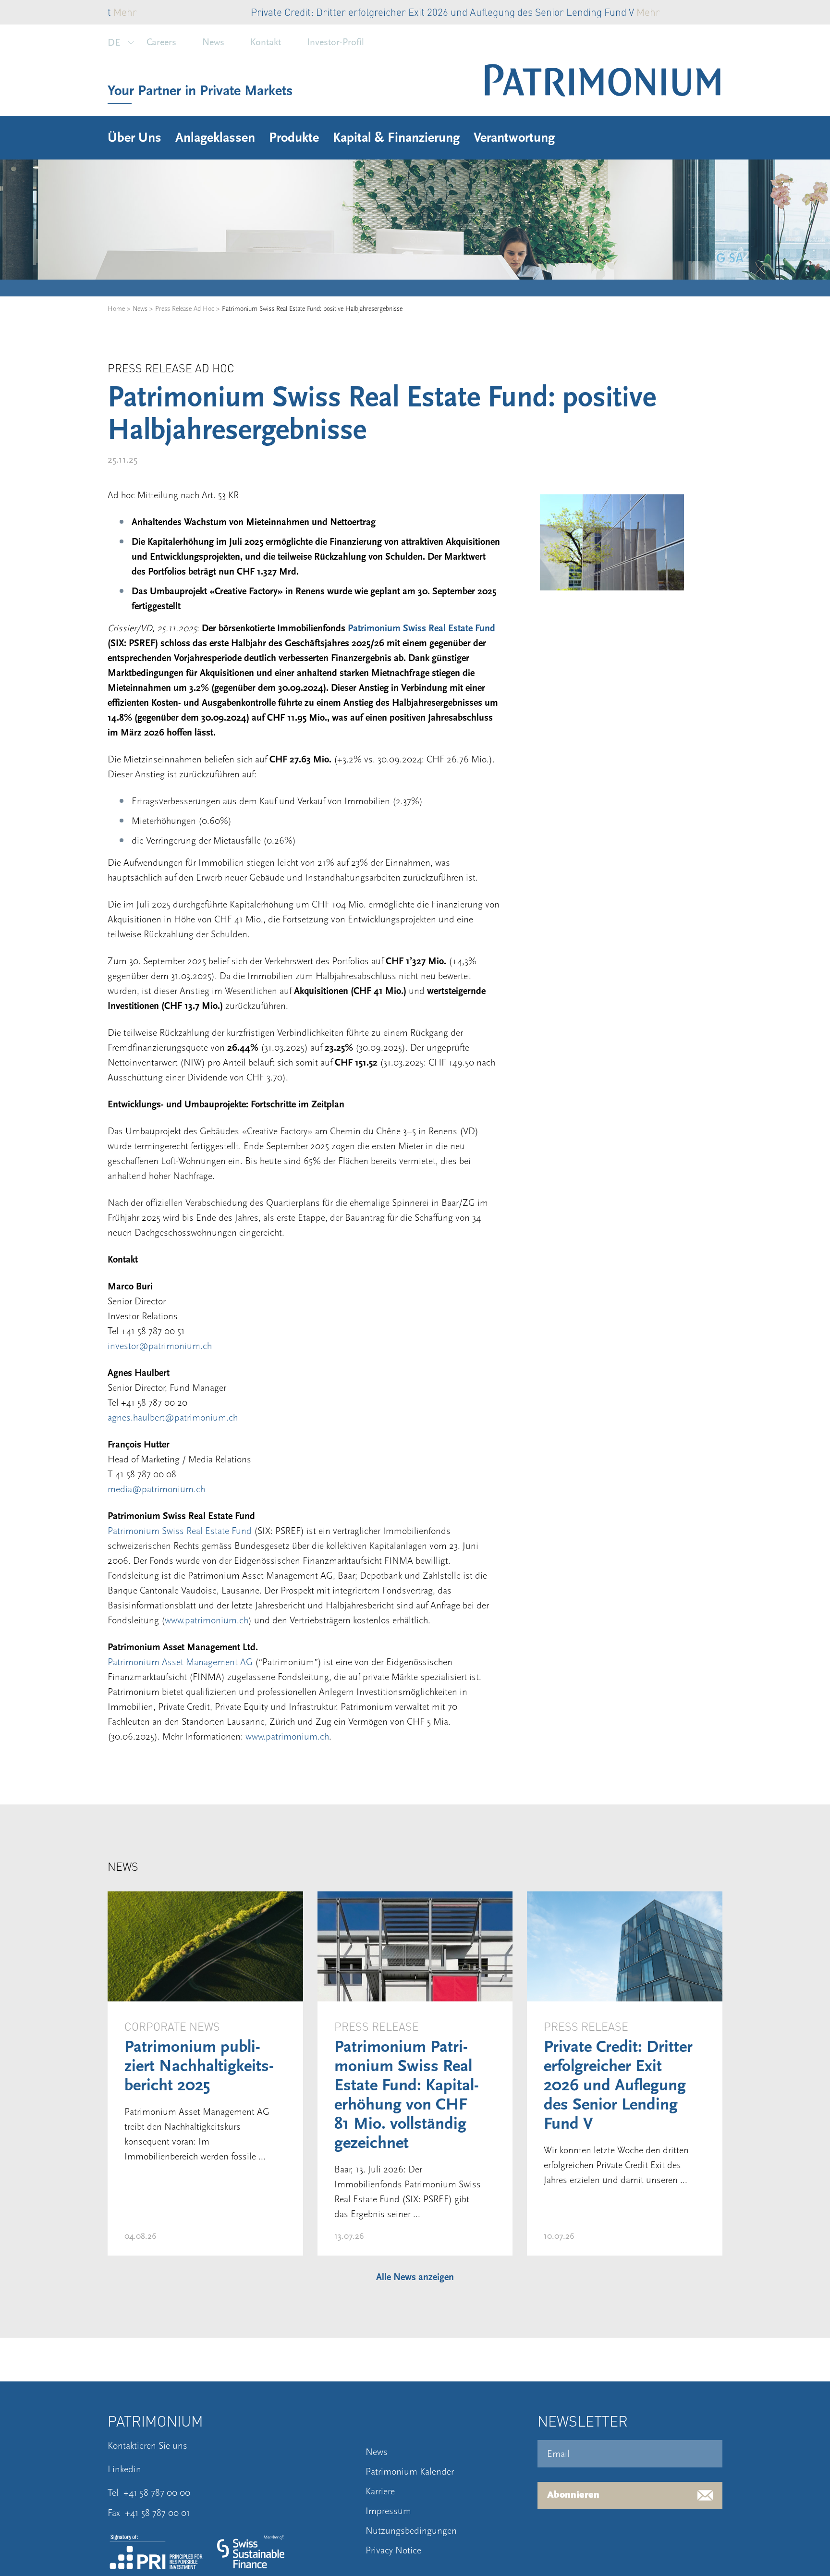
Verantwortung (514, 138)
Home (116, 309)
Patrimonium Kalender (410, 2472)
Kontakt (266, 42)
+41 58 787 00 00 (157, 2493)
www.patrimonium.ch (207, 1620)
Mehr (508, 12)
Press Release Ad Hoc (185, 309)
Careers (161, 42)
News (213, 42)
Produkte (294, 138)
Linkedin (124, 2469)
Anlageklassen (215, 138)
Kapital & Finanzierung (396, 138)
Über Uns (134, 138)
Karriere (380, 2491)
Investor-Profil (336, 42)
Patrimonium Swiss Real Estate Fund (421, 628)
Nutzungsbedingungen (411, 2531)
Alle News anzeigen (415, 2277)
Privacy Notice (393, 2551)
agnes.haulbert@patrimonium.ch (173, 1418)
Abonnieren (573, 2495)
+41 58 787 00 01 (158, 2513)
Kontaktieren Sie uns (147, 2446)
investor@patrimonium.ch (160, 1346)
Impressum (388, 2511)
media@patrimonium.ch (156, 1489)
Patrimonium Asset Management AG (180, 1662)
